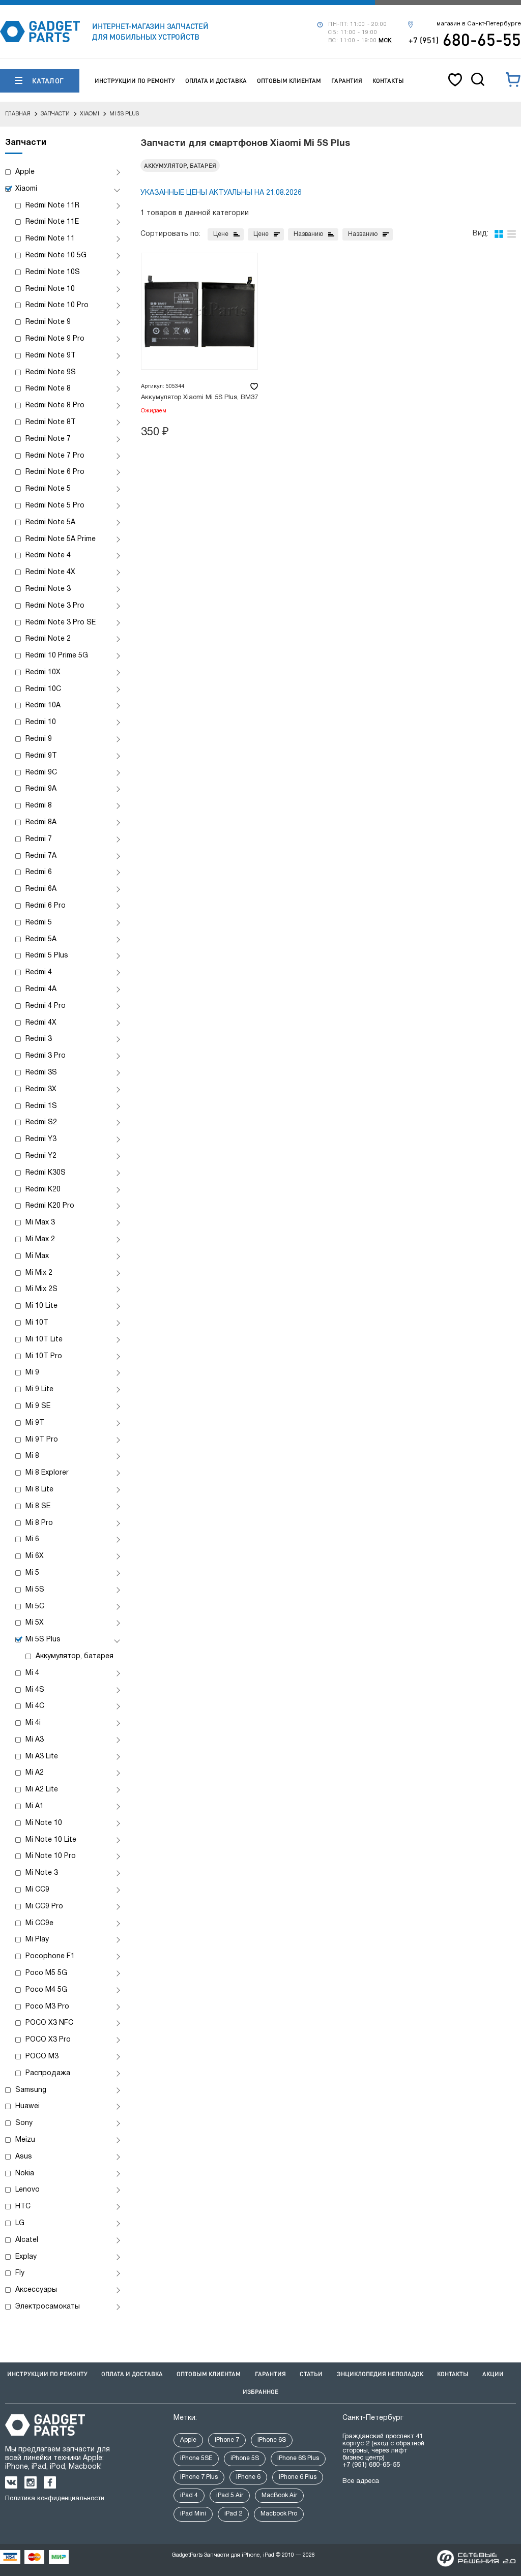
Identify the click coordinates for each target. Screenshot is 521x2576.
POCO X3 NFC (49, 2023)
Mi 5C (35, 1607)
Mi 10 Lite (41, 1306)
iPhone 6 (248, 2477)
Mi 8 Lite (39, 1490)
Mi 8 (32, 1456)
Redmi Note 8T (51, 422)
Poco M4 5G (46, 1990)
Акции (493, 2374)
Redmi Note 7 (48, 439)
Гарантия (347, 81)
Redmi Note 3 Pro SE (61, 623)
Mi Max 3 (40, 1223)
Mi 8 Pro (39, 1523)
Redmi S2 (41, 1122)
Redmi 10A (43, 706)
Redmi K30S (46, 1173)
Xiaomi (26, 189)
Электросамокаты (48, 2307)
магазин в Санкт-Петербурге (479, 24)
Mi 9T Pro (42, 1440)
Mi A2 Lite (42, 1790)
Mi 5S (35, 1590)
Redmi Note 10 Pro (57, 305)
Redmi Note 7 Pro (55, 456)
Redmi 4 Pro (46, 1006)
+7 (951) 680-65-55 (371, 2465)
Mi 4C (35, 1706)
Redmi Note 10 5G (56, 256)
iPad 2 (233, 2514)
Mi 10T (37, 1323)
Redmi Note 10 (50, 289)
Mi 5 (32, 1573)
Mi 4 (32, 1673)
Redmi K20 (43, 1190)
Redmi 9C (41, 773)
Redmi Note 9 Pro (55, 339)
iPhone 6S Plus (298, 2458)
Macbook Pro (279, 2514)
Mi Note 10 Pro (51, 1856)
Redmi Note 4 (48, 556)
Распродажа (48, 2073)
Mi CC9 (37, 1890)
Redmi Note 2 (48, 639)
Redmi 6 (39, 872)
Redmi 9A (41, 789)
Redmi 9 (39, 739)
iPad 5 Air (230, 2495)
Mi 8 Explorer (47, 1473)
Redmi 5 (39, 923)
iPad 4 (189, 2495)
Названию (308, 234)
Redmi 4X (41, 1023)
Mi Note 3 (42, 1873)
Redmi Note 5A (50, 522)
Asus (24, 2157)
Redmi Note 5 (48, 489)
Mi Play (37, 1940)
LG (20, 2223)
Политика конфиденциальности (55, 2499)
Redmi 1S (41, 1106)
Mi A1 (35, 1806)
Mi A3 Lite (42, 1757)
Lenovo (27, 2190)
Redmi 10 (41, 722)
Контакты (388, 81)
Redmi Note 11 (50, 239)
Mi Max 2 (40, 1239)
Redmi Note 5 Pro (55, 506)
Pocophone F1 (50, 1956)
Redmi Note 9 (48, 322)
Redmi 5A (41, 939)
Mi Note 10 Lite (51, 1840)
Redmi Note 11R (52, 206)
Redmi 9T (41, 756)
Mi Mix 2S (41, 1289)
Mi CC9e (39, 1923)
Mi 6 (32, 1539)
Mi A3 (35, 1740)
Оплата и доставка (216, 81)
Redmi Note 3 (48, 589)
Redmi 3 (39, 1039)
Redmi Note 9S (51, 372)
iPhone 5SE (196, 2458)
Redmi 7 (39, 839)
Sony (24, 2123)
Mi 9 (32, 1373)
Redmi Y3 (41, 1139)
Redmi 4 (39, 972)
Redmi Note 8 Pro (55, 406)
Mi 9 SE (38, 1406)
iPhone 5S (245, 2458)
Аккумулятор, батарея (75, 1656)
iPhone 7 (227, 2440)
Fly (20, 2273)
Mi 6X (35, 1556)
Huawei (27, 2106)
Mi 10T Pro (44, 1356)
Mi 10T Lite (44, 1340)
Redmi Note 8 (48, 389)
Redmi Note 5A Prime (61, 539)
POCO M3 (42, 2057)
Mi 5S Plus (43, 1640)
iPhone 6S (272, 2440)
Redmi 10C (43, 689)
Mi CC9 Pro (44, 1907)
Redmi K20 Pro (50, 1206)
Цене (221, 234)
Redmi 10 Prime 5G (57, 656)
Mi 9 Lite (39, 1389)
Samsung (31, 2090)
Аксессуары (36, 2290)
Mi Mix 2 (39, 1273)
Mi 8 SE (38, 1506)
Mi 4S (35, 1690)
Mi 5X (35, 1623)
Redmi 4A (41, 989)
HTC (23, 2207)
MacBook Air (279, 2495)
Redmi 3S (41, 1073)
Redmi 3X (41, 1089)
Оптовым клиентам (289, 81)
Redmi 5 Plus (47, 956)
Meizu (25, 2140)
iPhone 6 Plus (298, 2477)
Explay (26, 2257)
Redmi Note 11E (52, 222)
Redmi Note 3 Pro (55, 606)
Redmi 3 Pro (46, 1056)
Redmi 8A (41, 822)
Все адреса (361, 2481)
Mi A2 (35, 1773)
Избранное (260, 2392)
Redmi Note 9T (51, 356)
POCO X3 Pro (48, 2040)
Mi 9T (35, 1423)
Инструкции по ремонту (135, 81)
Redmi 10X (43, 672)
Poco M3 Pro (47, 2007)
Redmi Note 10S (53, 272)
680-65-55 (465, 39)
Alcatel (27, 2240)
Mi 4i (33, 1723)
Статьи (311, 2374)
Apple (25, 172)
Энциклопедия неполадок (380, 2374)
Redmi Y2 (41, 1156)
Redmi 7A (41, 856)
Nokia (25, 2174)
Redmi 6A (41, 889)
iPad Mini (193, 2514)
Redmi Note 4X (50, 572)
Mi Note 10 (44, 1823)
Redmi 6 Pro (46, 906)
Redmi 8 (39, 806)
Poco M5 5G (46, 1973)
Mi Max (37, 1256)
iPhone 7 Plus (199, 2477)
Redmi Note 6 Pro (55, 472)
